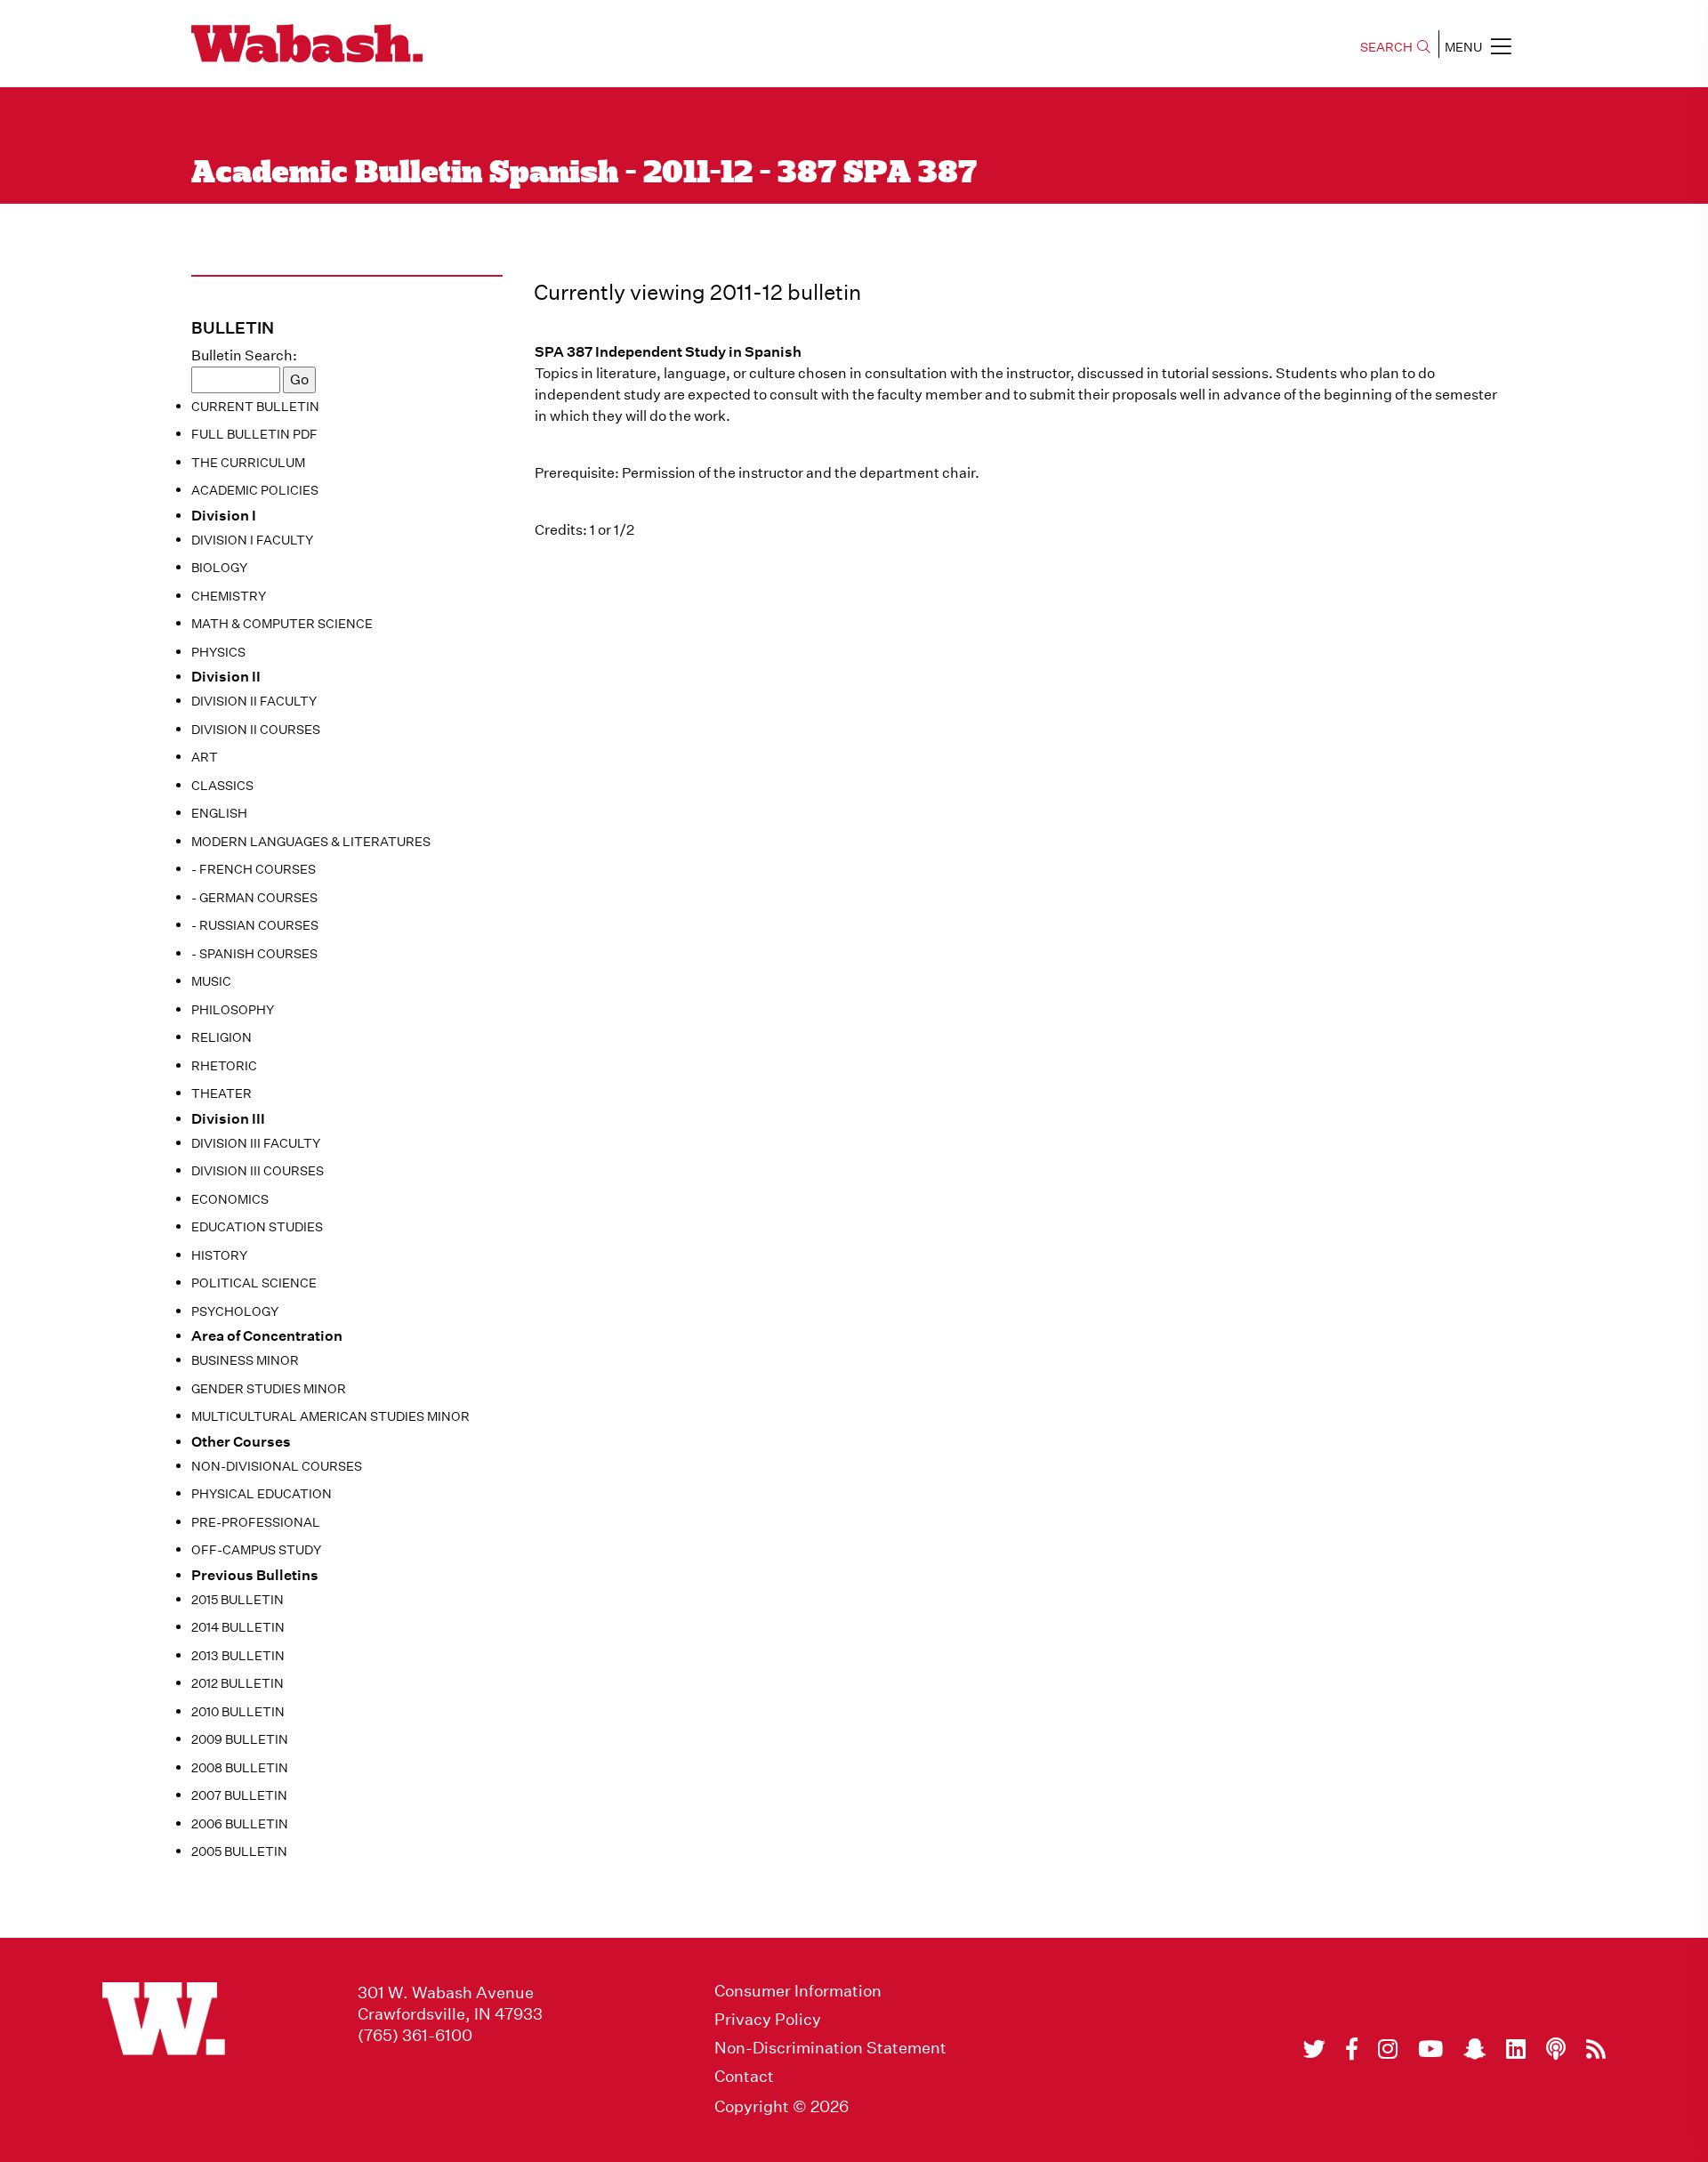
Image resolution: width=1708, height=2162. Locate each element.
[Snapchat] (1474, 2049)
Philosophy (233, 1010)
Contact (744, 2077)
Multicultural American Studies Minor (330, 1416)
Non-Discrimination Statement (830, 2048)
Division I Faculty (252, 540)
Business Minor (245, 1360)
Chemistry (229, 596)
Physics (218, 652)
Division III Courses (258, 1171)
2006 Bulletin (240, 1824)
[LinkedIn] (1516, 2049)
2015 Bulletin (238, 1600)
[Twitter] (1314, 2049)
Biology (219, 568)
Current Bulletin (255, 407)
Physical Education (262, 1494)
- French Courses (254, 869)
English (219, 813)
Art (205, 757)
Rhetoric (224, 1066)
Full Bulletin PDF (254, 434)
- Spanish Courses (254, 954)
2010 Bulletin (238, 1712)
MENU (1463, 47)
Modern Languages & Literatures (311, 842)
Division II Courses (256, 730)
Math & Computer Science (282, 624)
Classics (222, 786)
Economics (230, 1199)
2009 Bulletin (240, 1739)
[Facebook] (1352, 2049)
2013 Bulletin (238, 1656)
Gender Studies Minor (269, 1389)
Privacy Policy (768, 2020)
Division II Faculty (254, 701)
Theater (222, 1093)
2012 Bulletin (238, 1683)
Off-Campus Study (256, 1550)
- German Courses (254, 898)
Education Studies (257, 1227)
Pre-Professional (256, 1522)
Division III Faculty (256, 1143)
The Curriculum (248, 463)
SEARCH (1386, 47)
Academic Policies (255, 490)
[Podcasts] (1556, 2049)
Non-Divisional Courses (277, 1466)
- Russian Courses (255, 925)
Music (211, 981)
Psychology (235, 1311)
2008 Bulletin (240, 1768)
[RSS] (1596, 2049)
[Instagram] (1388, 2049)
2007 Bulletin (239, 1795)
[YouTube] (1430, 2049)
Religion (222, 1037)
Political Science (254, 1283)
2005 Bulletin (239, 1851)
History (219, 1255)
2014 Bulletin (238, 1627)
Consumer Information (798, 1991)
